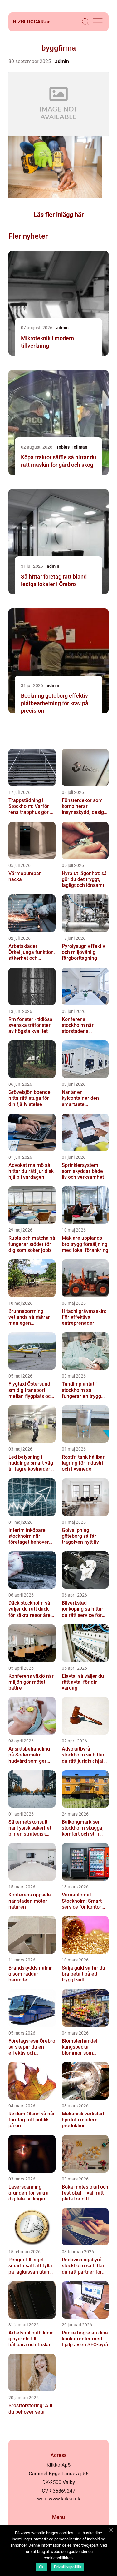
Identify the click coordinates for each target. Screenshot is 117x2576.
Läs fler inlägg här (59, 215)
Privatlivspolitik (68, 2567)
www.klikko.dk (64, 2499)
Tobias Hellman (72, 447)
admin (62, 61)
